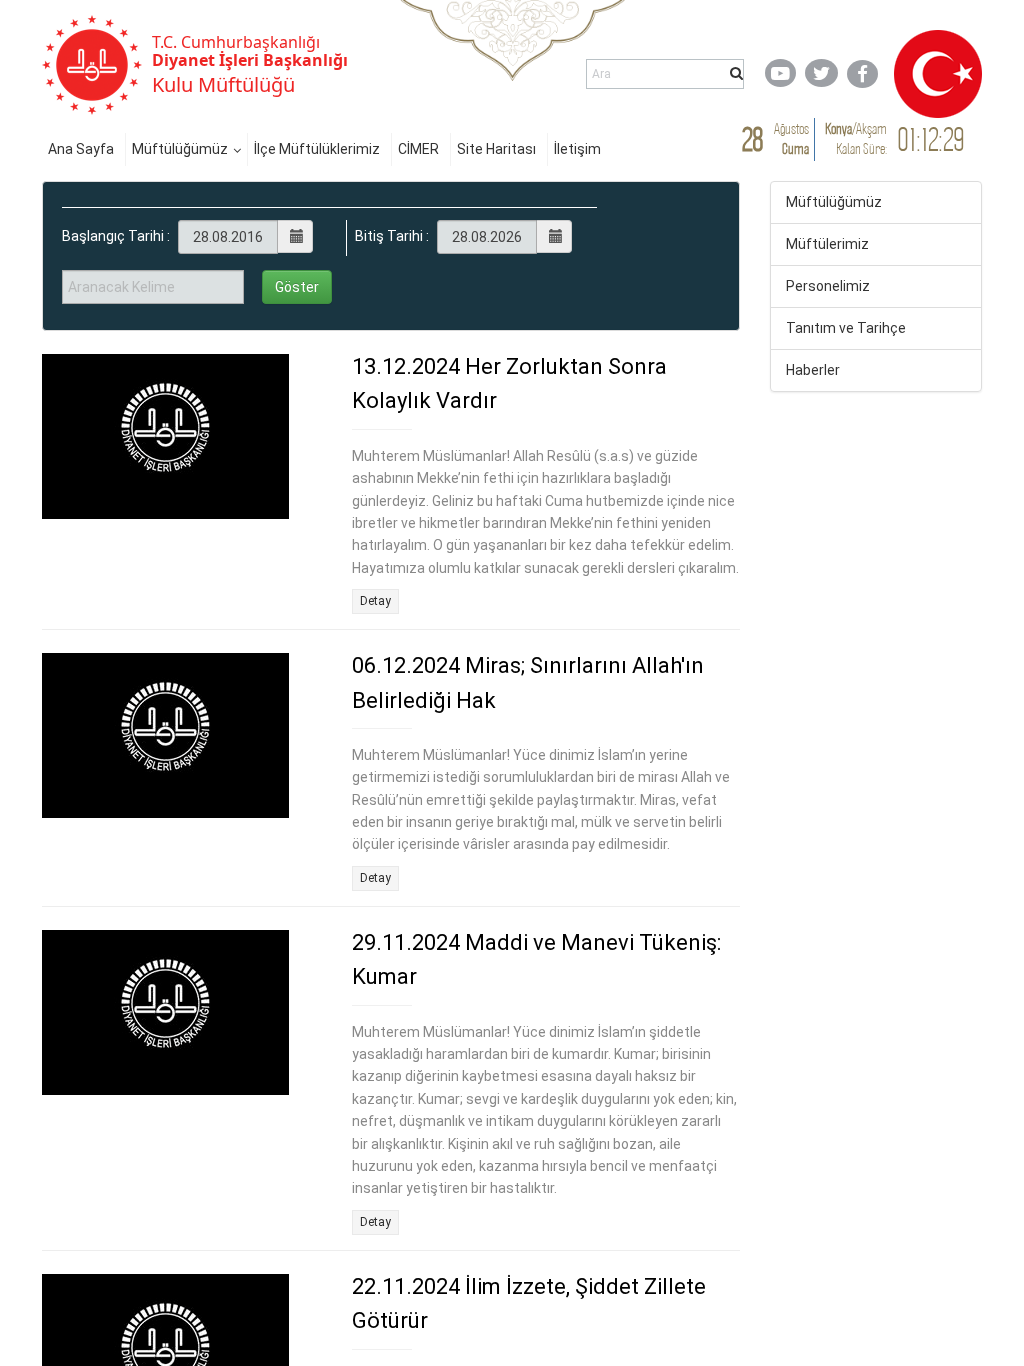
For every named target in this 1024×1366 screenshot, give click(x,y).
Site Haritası (496, 149)
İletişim (577, 149)
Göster (297, 287)
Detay (375, 601)
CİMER (418, 149)
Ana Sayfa (81, 149)
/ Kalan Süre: (856, 138)
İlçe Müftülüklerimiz (317, 149)
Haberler (813, 370)
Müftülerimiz (827, 244)
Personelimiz (828, 286)
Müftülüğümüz (180, 149)
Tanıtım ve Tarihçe (846, 328)
